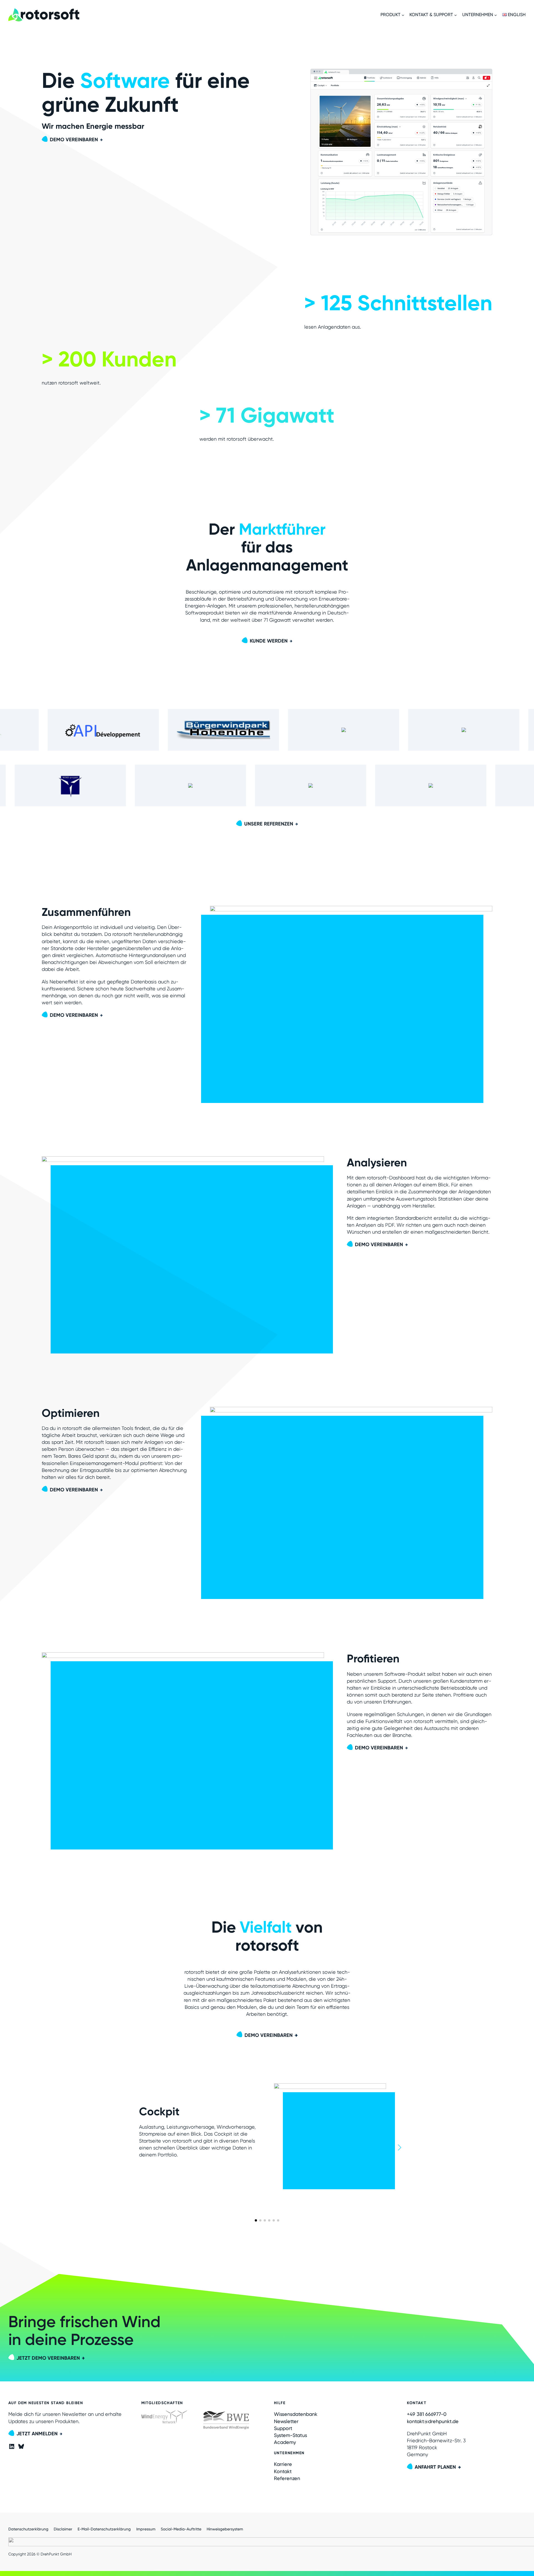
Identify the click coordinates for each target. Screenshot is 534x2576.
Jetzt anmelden (37, 2434)
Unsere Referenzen (269, 824)
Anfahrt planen (435, 2467)
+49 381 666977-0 (427, 2414)
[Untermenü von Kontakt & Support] (456, 15)
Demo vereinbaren (74, 140)
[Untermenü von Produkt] (403, 15)
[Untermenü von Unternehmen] (496, 15)
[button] (256, 2220)
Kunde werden (269, 641)
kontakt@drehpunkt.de (433, 2421)
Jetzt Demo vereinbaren (48, 2358)
